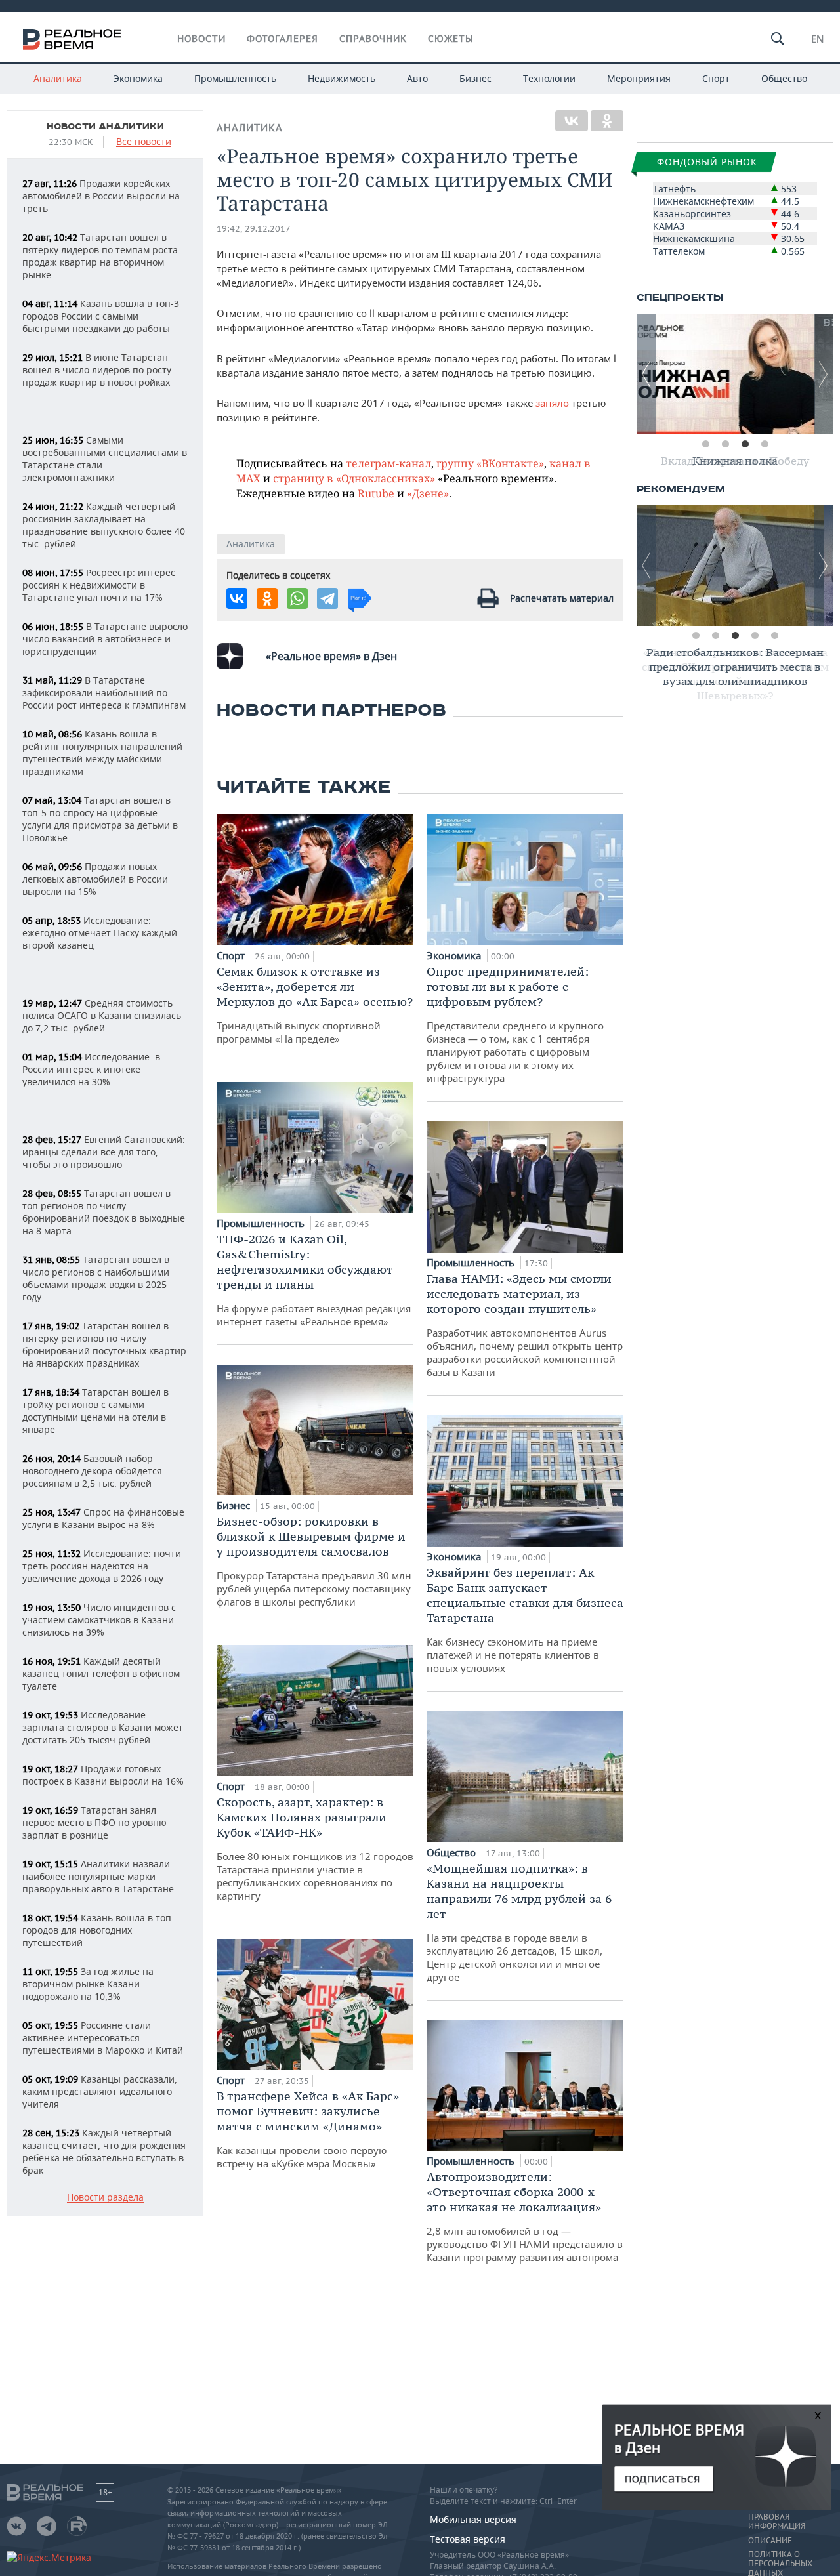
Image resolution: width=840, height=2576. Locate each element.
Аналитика (58, 78)
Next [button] (824, 374)
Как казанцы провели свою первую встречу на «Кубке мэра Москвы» (308, 2129)
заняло (552, 403)
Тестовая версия (468, 2539)
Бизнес (475, 78)
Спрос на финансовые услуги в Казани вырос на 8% (103, 1518)
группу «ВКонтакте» (490, 463)
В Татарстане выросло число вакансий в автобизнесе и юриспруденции (105, 639)
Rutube (376, 493)
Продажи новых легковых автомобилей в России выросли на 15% (95, 879)
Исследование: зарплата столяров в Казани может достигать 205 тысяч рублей (103, 1727)
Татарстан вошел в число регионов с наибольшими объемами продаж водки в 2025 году (96, 1278)
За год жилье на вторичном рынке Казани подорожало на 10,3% (88, 1984)
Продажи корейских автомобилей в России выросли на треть (101, 196)
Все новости (144, 142)
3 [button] (745, 444)
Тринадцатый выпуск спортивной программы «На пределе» (315, 1005)
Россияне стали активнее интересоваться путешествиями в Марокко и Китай (103, 2038)
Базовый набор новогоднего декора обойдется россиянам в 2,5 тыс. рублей (92, 1471)
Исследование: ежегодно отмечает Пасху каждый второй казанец (100, 933)
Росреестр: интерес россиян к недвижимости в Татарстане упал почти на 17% (99, 585)
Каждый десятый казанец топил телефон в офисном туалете (101, 1673)
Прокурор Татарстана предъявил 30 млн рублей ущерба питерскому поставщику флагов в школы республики (314, 1561)
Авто (417, 78)
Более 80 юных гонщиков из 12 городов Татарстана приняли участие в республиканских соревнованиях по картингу (315, 1848)
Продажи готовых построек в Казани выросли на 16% (103, 1775)
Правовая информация (777, 2522)
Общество (784, 78)
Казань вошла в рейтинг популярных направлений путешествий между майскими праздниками (102, 753)
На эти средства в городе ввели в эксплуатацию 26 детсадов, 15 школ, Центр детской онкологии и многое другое (519, 1922)
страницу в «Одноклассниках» (354, 478)
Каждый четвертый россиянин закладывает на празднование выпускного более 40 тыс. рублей (104, 525)
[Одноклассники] (607, 121)
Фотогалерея (283, 39)
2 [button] (725, 444)
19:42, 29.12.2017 (254, 229)
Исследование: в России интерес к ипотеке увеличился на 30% (91, 1069)
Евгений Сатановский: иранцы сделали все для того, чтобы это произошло (104, 1152)
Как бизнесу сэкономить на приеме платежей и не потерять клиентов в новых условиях (525, 1620)
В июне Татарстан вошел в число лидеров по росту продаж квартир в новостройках (97, 370)
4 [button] (765, 444)
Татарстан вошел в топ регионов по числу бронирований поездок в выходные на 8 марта (104, 1212)
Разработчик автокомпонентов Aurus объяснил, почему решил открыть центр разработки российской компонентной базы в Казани (525, 1325)
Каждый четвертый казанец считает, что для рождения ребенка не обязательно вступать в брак (104, 2151)
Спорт (716, 78)
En (817, 39)
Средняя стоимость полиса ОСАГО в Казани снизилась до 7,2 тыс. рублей (102, 1015)
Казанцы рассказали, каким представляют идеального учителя (100, 2091)
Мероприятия (639, 78)
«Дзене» (428, 493)
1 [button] (705, 444)
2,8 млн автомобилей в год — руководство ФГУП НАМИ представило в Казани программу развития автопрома (525, 2216)
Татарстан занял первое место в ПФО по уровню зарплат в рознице (94, 1822)
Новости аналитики (105, 127)
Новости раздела (105, 2198)
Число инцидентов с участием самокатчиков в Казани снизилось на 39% (99, 1620)
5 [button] (774, 636)
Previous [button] (646, 374)
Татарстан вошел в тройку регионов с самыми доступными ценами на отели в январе (95, 1411)
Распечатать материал (562, 598)
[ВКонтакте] (572, 121)
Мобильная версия (473, 2519)
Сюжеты (451, 39)
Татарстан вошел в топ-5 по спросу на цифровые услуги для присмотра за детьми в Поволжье (100, 819)
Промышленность (235, 78)
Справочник (373, 39)
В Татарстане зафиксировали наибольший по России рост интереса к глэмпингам (104, 693)
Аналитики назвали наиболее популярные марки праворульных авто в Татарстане (98, 1876)
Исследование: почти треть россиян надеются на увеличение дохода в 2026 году (102, 1566)
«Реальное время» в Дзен (331, 656)
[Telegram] (327, 598)
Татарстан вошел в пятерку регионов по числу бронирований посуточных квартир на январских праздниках (104, 1344)
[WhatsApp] (297, 598)
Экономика (138, 78)
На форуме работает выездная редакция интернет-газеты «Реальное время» (314, 1280)
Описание (770, 2541)
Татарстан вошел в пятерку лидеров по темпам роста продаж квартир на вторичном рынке (100, 256)
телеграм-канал (388, 463)
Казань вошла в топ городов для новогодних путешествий (97, 1930)
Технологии (549, 78)
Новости (201, 39)
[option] (735, 374)
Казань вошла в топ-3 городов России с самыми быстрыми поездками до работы (101, 316)
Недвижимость (342, 78)
